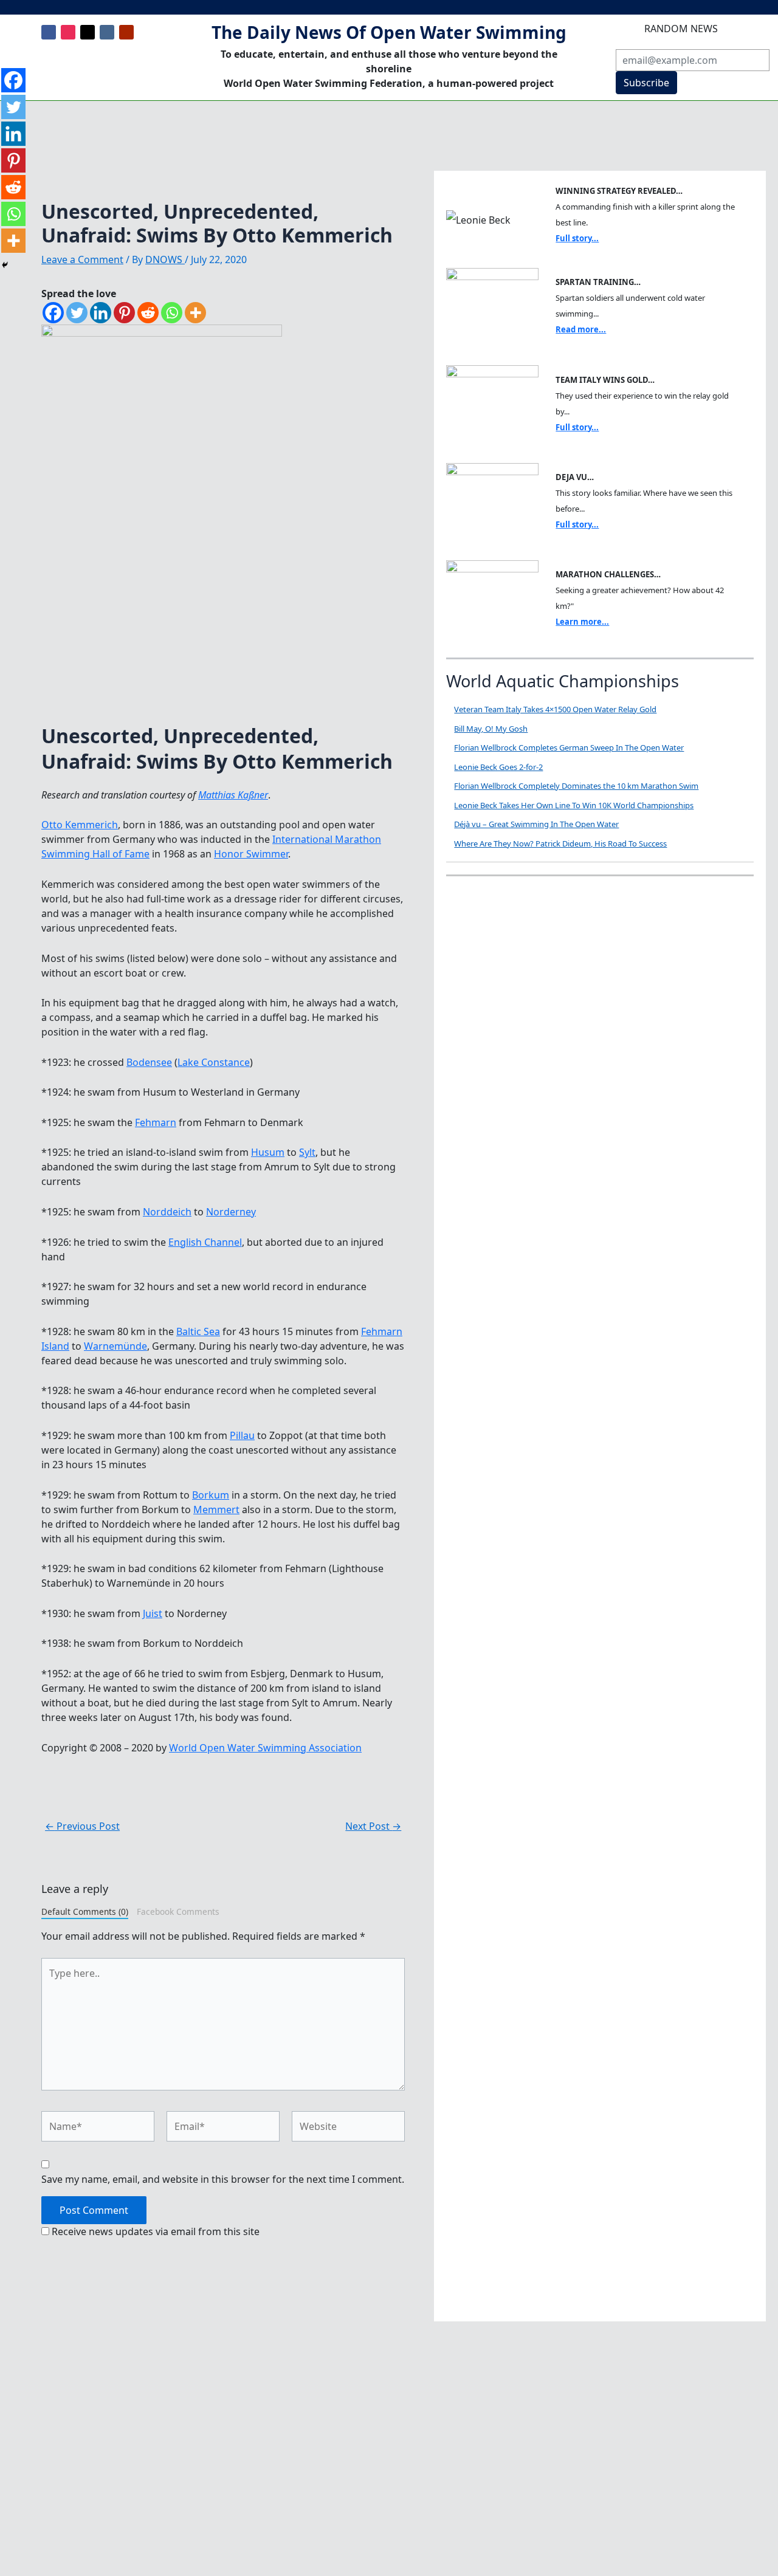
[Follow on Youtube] (126, 32)
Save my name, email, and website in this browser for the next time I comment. (223, 2179)
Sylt (307, 1152)
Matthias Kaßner (233, 795)
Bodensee (149, 1062)
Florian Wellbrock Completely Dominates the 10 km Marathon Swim (576, 786)
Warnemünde (115, 1346)
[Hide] (5, 265)
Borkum (211, 1495)
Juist (153, 1613)
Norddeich (167, 1212)
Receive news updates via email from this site (154, 2231)
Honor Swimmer (251, 854)
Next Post (373, 1826)
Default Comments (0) (85, 1911)
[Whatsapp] (172, 313)
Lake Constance (214, 1062)
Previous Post (82, 1826)
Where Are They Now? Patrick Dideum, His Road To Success (560, 843)
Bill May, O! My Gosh (491, 729)
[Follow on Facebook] (49, 32)
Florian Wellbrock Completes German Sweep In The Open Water (569, 747)
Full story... (577, 238)
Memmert (216, 1510)
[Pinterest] (124, 313)
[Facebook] (53, 313)
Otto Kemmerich (80, 825)
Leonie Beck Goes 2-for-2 (498, 767)
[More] (195, 313)
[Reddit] (148, 313)
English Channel (205, 1242)
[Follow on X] (88, 32)
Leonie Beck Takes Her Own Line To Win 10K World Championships (574, 805)
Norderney (231, 1212)
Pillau (242, 1435)
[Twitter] (77, 313)
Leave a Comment (82, 259)
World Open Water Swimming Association (265, 1748)
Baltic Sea (198, 1331)
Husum (268, 1152)
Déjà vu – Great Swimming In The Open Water (536, 824)
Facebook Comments (178, 1911)
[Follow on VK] (107, 32)
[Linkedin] (101, 313)
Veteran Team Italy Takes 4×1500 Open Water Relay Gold (555, 709)
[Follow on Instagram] (68, 32)
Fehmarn (156, 1122)
